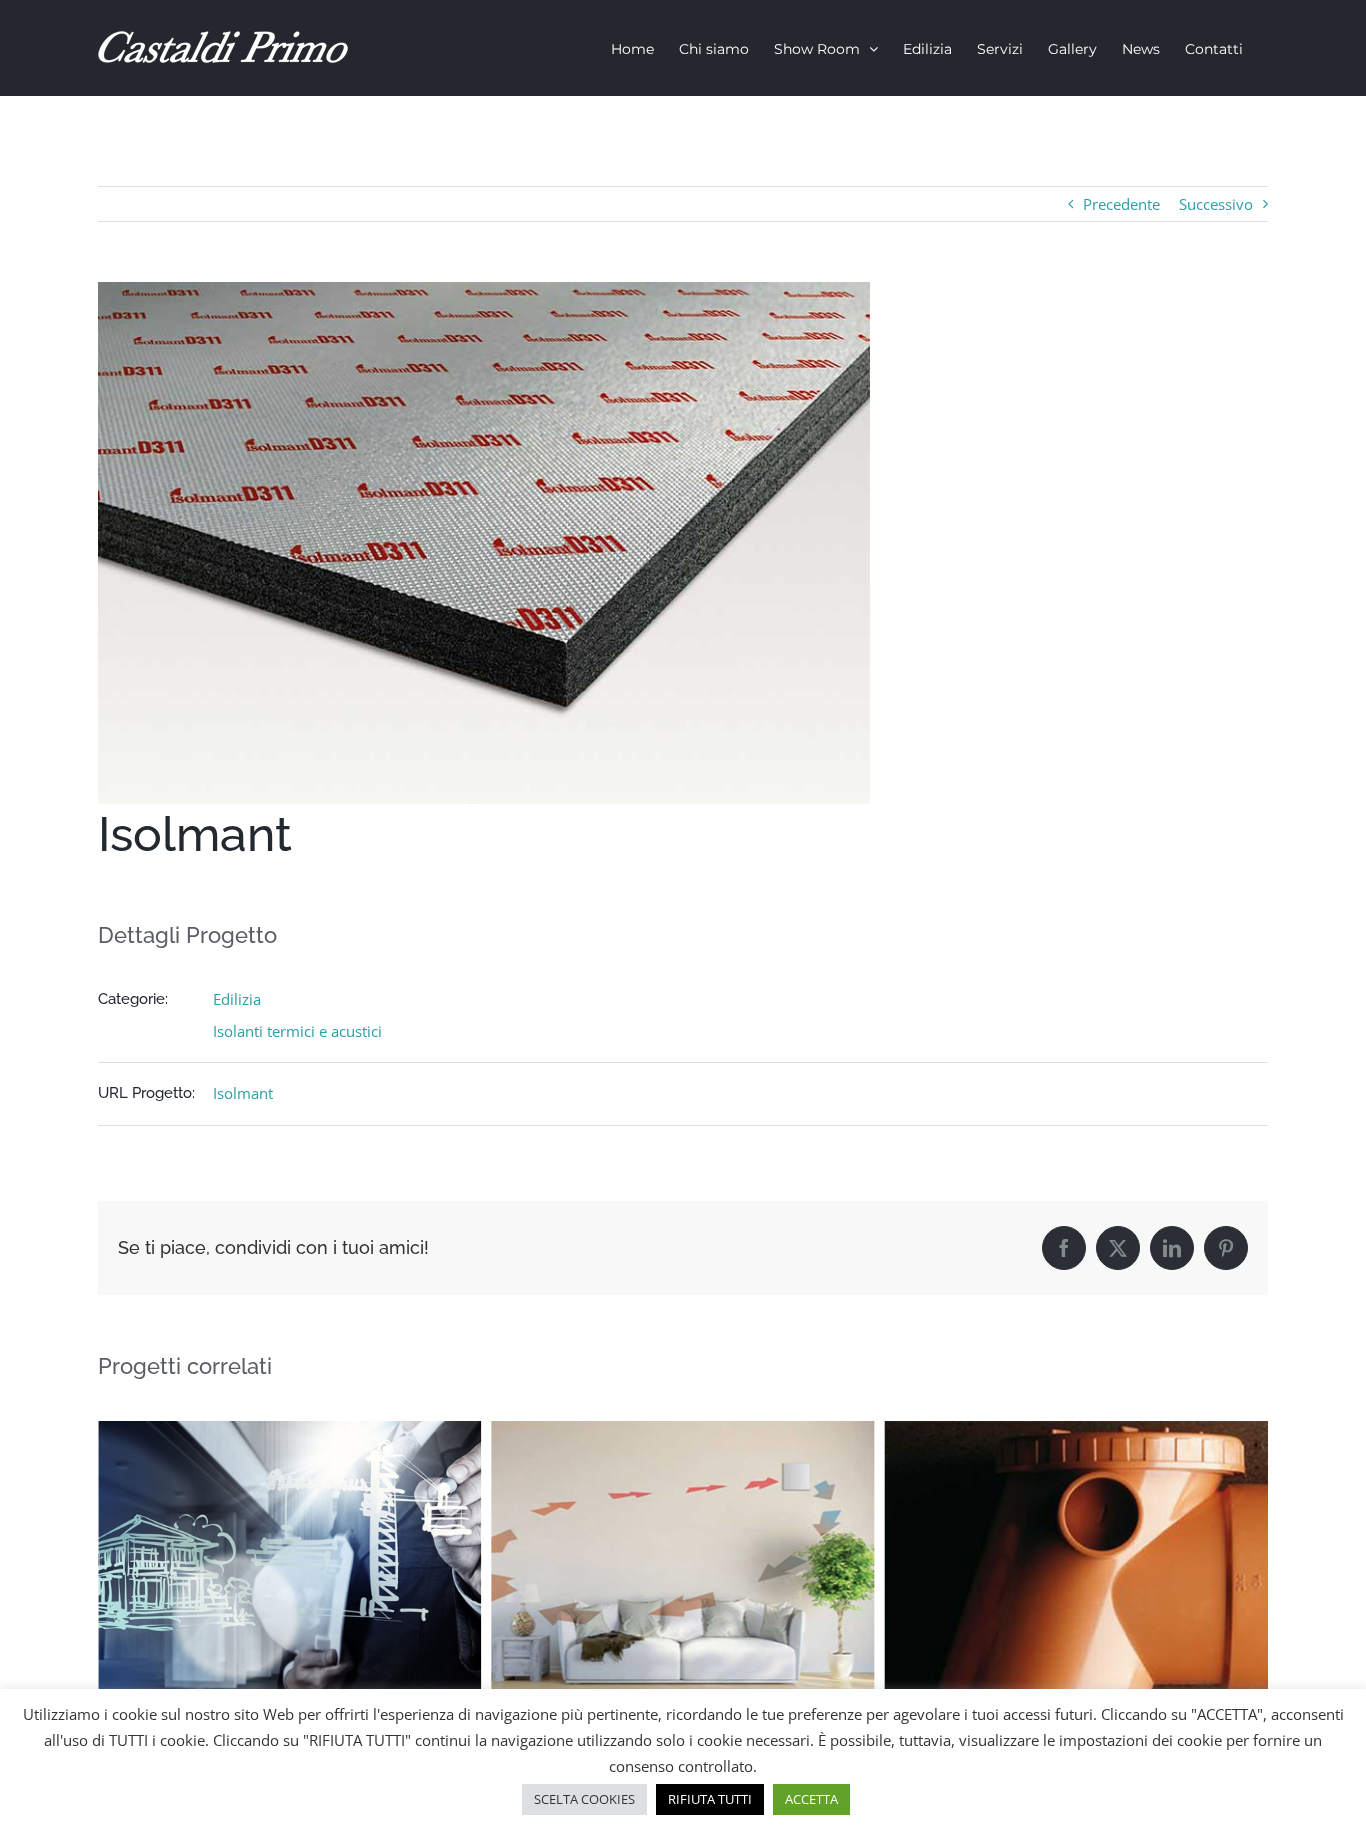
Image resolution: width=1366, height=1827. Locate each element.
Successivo (1216, 204)
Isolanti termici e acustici (297, 1031)
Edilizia (237, 999)
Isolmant (243, 1093)
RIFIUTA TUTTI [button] (710, 1799)
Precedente (1121, 204)
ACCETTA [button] (811, 1799)
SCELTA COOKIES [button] (584, 1799)
